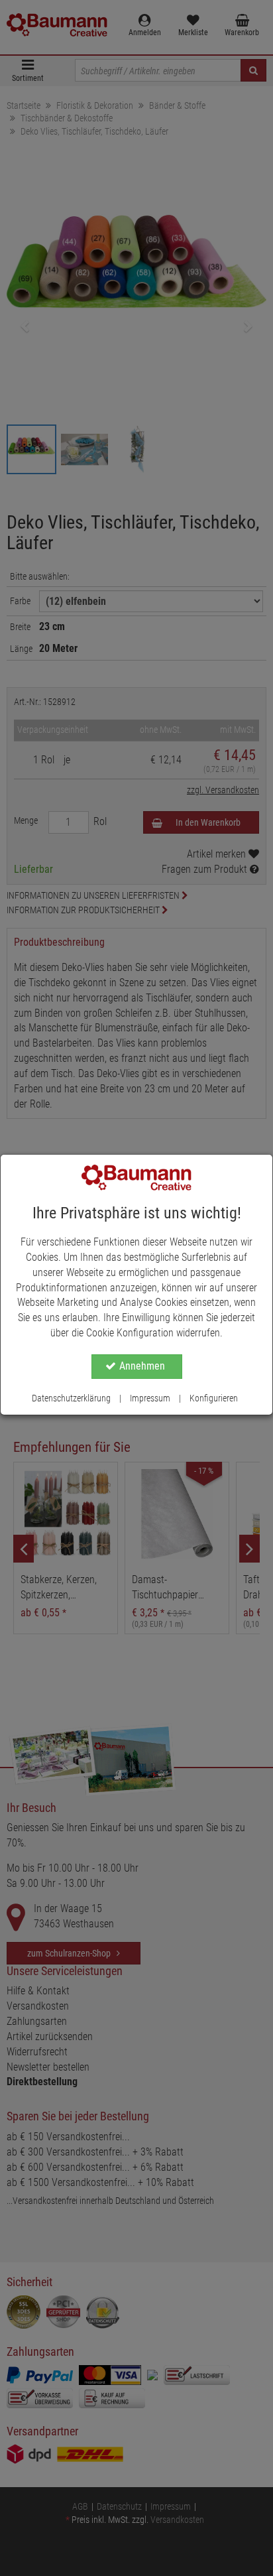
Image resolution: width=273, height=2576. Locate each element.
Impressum (150, 1398)
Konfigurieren (214, 1398)
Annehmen (142, 1366)
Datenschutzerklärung (71, 1398)
